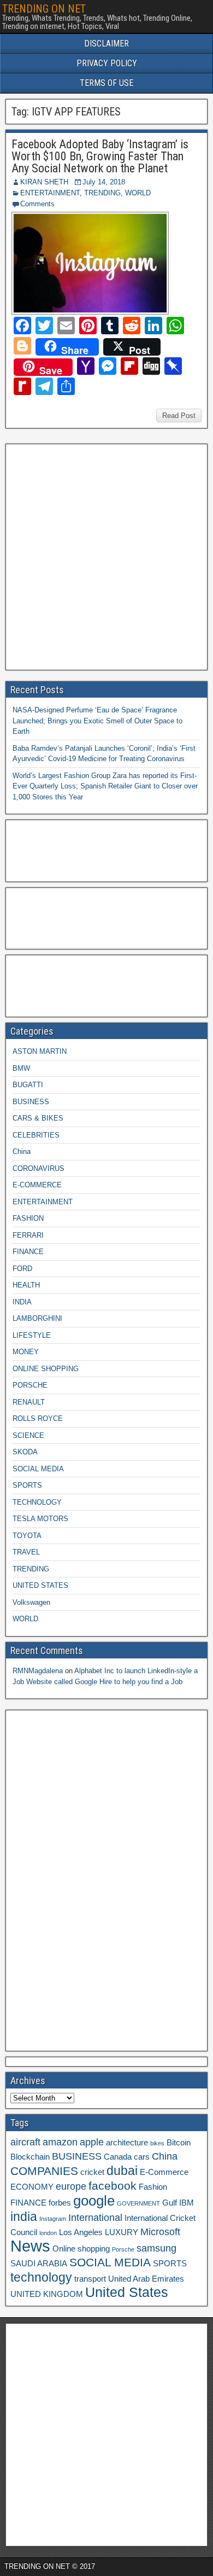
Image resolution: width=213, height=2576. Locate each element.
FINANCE (28, 1252)
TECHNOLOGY (37, 1502)
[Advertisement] (106, 555)
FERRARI (28, 1235)
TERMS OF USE (106, 83)
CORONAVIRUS (39, 1168)
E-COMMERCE (37, 1185)
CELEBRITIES (36, 1135)
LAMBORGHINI (37, 1318)
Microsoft (160, 2232)
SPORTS (27, 1485)
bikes (157, 2143)
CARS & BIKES (38, 1118)
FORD (22, 1269)
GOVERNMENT (138, 2203)
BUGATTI (28, 1085)
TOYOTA (27, 1536)
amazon (60, 2142)
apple (92, 2142)
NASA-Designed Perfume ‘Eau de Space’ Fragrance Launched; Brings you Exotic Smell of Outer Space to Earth (97, 721)
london (48, 2233)
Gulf (170, 2203)
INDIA (22, 1302)
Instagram (53, 2219)
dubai (122, 2171)
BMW (21, 1068)
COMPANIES (44, 2171)
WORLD (138, 193)
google (94, 2201)
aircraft (25, 2142)
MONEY (26, 1352)
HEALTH (26, 1285)
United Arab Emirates (146, 2279)
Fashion (153, 2187)
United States (127, 2292)
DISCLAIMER (106, 43)
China (22, 1151)
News (30, 2246)
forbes (60, 2203)
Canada (118, 2157)
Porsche (123, 2249)
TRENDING (102, 193)
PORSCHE (30, 1385)
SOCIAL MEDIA (38, 1469)
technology (41, 2277)
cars (142, 2157)
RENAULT (29, 1402)
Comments (37, 204)
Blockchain (30, 2157)
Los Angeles (81, 2232)
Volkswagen (31, 1602)
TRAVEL (26, 1552)
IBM (187, 2203)
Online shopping (81, 2249)
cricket (92, 2172)
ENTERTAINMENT (50, 193)
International (95, 2218)
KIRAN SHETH (44, 182)
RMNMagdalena (38, 1671)
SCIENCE (28, 1435)
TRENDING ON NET (44, 9)
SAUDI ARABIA (39, 2264)
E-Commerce (164, 2172)
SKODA (25, 1452)
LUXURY (122, 2232)
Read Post (179, 416)
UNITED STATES (40, 1585)
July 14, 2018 (104, 182)
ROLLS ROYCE (38, 1418)
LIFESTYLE (32, 1335)
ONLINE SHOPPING (46, 1369)
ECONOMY (32, 2187)
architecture (127, 2143)
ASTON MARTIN (40, 1051)
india (24, 2217)
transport (90, 2279)
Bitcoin (179, 2143)
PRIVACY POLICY (107, 63)
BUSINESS (31, 1102)
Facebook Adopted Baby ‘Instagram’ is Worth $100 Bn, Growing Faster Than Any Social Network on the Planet (100, 156)
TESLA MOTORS (40, 1519)
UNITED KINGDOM (47, 2294)
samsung (156, 2248)
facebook (113, 2186)
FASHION (28, 1218)
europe (71, 2186)
